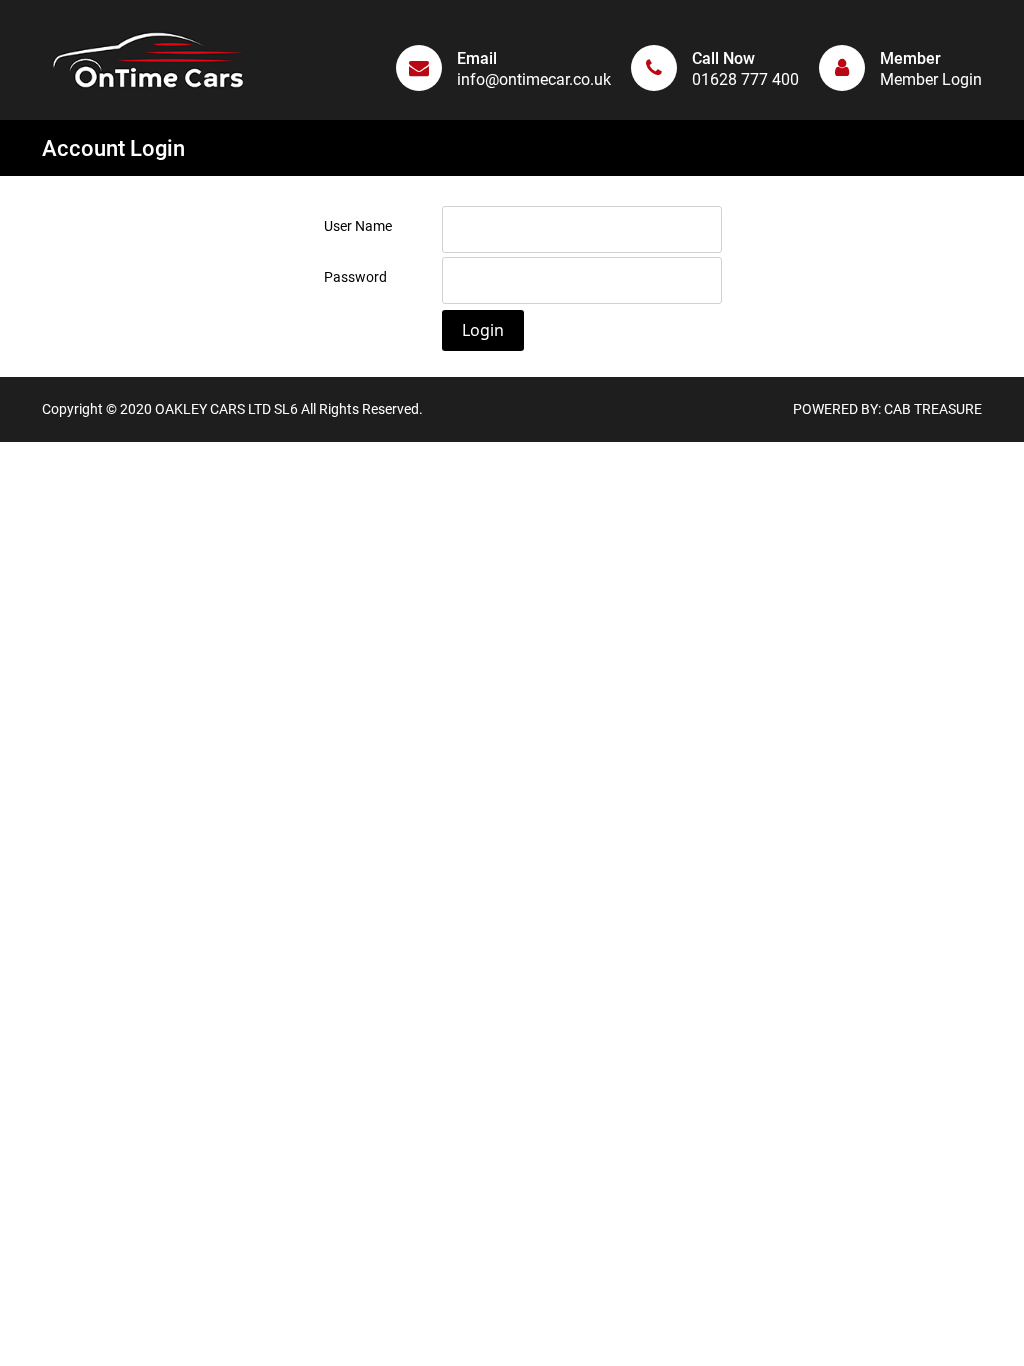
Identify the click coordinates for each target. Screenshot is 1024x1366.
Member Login (931, 79)
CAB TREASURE (933, 409)
